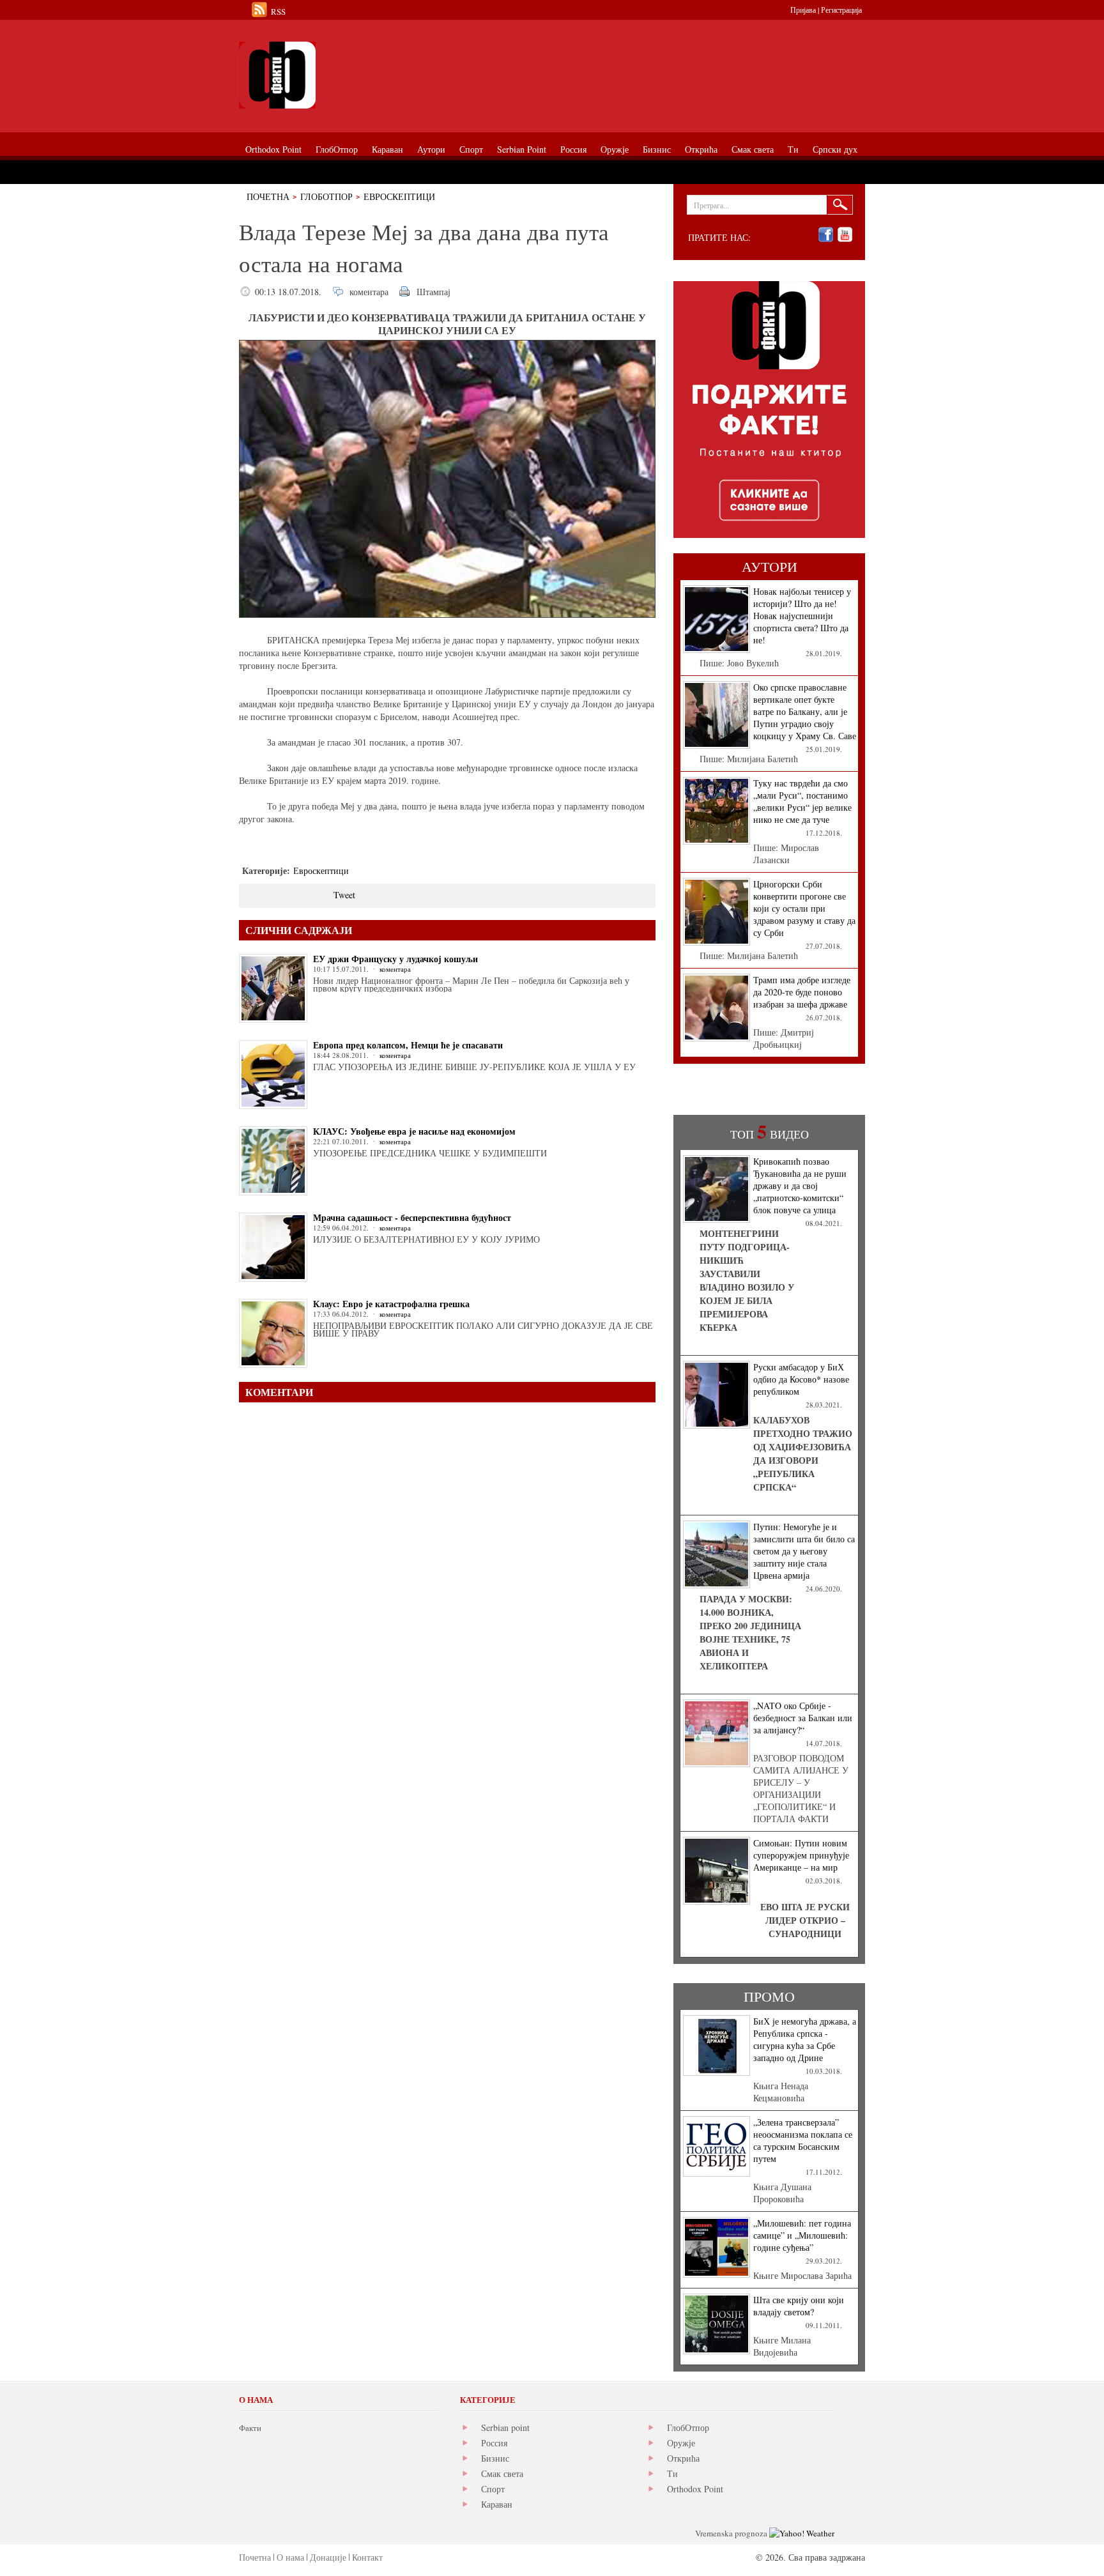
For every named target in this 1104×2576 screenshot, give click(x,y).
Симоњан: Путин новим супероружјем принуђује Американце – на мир (801, 1855)
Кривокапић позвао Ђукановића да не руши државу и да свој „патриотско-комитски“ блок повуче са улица (800, 1185)
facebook (826, 235)
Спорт (493, 2489)
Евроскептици (399, 196)
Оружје (681, 2443)
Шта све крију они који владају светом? (799, 2306)
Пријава (803, 10)
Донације (328, 2557)
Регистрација (841, 10)
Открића (683, 2458)
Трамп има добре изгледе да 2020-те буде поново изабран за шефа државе (802, 992)
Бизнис (495, 2458)
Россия (494, 2443)
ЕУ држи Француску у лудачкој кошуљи (395, 959)
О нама (290, 2557)
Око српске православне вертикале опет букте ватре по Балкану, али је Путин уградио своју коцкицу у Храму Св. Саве (805, 711)
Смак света (502, 2473)
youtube (845, 235)
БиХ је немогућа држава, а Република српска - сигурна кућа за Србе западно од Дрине (805, 2039)
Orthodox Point (695, 2489)
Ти (672, 2473)
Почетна (268, 196)
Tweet (344, 895)
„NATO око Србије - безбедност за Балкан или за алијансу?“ (803, 1718)
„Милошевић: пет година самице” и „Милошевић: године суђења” (802, 2235)
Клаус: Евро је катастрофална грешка (391, 1304)
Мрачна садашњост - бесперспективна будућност (412, 1217)
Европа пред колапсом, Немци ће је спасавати (408, 1045)
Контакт (367, 2557)
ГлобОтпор (326, 196)
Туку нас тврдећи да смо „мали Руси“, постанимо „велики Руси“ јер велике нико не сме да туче (802, 801)
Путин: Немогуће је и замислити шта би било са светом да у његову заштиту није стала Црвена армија (804, 1551)
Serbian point (505, 2427)
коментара (369, 292)
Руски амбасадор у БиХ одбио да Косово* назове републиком (801, 1379)
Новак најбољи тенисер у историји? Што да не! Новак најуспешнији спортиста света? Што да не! (802, 616)
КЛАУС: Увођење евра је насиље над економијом (414, 1131)
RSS (278, 11)
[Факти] (383, 75)
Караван (497, 2504)
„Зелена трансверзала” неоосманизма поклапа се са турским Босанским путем (803, 2140)
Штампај (433, 292)
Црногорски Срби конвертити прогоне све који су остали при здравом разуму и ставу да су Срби (804, 908)
